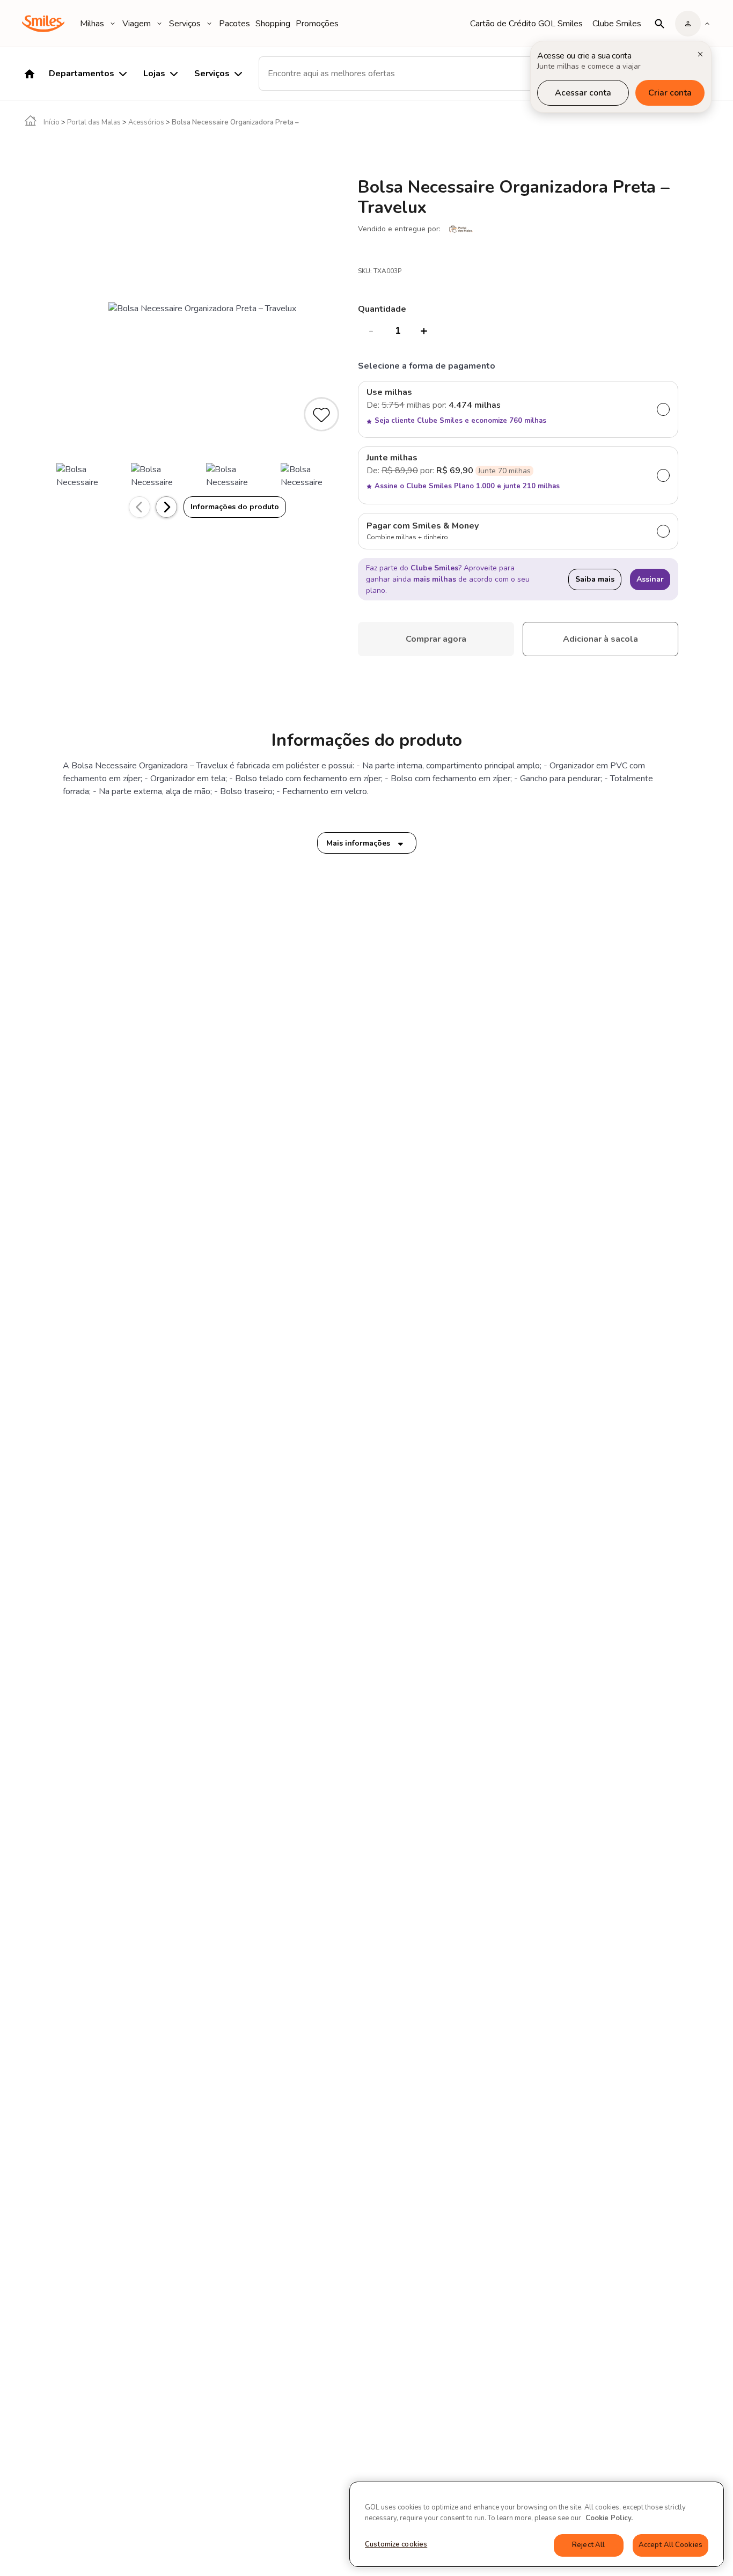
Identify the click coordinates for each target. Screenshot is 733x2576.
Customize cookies (396, 2544)
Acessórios (146, 122)
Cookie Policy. (609, 2518)
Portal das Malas (94, 122)
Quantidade (382, 309)
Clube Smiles (617, 24)
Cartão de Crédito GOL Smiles (526, 24)
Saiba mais (595, 579)
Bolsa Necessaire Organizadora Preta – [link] (235, 122)
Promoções (317, 24)
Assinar (650, 579)
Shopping (273, 24)
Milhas (92, 24)
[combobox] (409, 74)
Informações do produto (235, 507)
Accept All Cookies (670, 2545)
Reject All (588, 2545)
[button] (166, 507)
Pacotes (234, 24)
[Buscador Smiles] (659, 24)
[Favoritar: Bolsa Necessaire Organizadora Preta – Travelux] (322, 416)
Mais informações (358, 843)
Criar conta (670, 93)
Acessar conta (583, 93)
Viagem (137, 24)
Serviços (185, 24)
